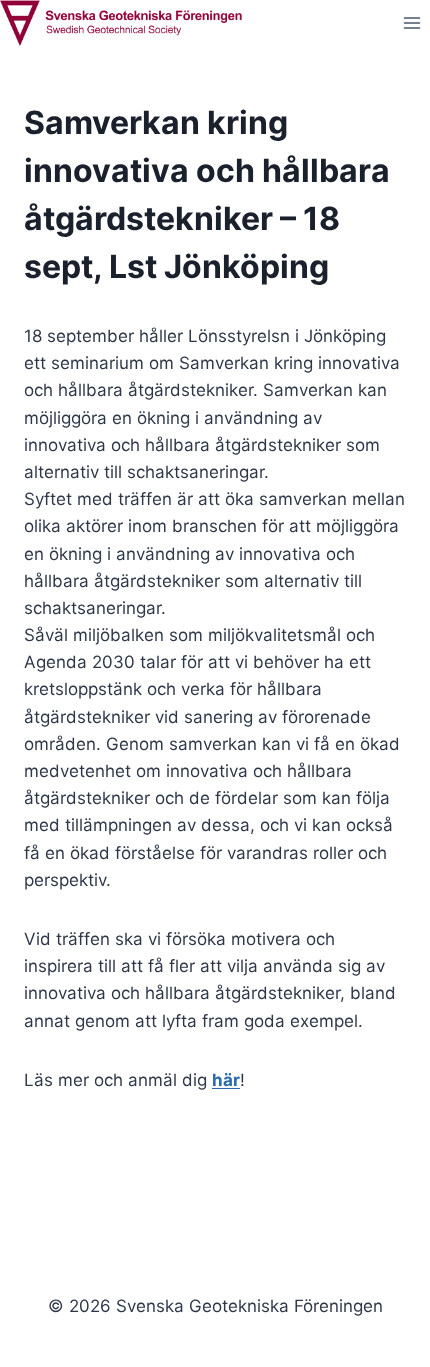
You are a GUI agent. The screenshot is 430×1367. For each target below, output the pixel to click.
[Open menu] (411, 23)
